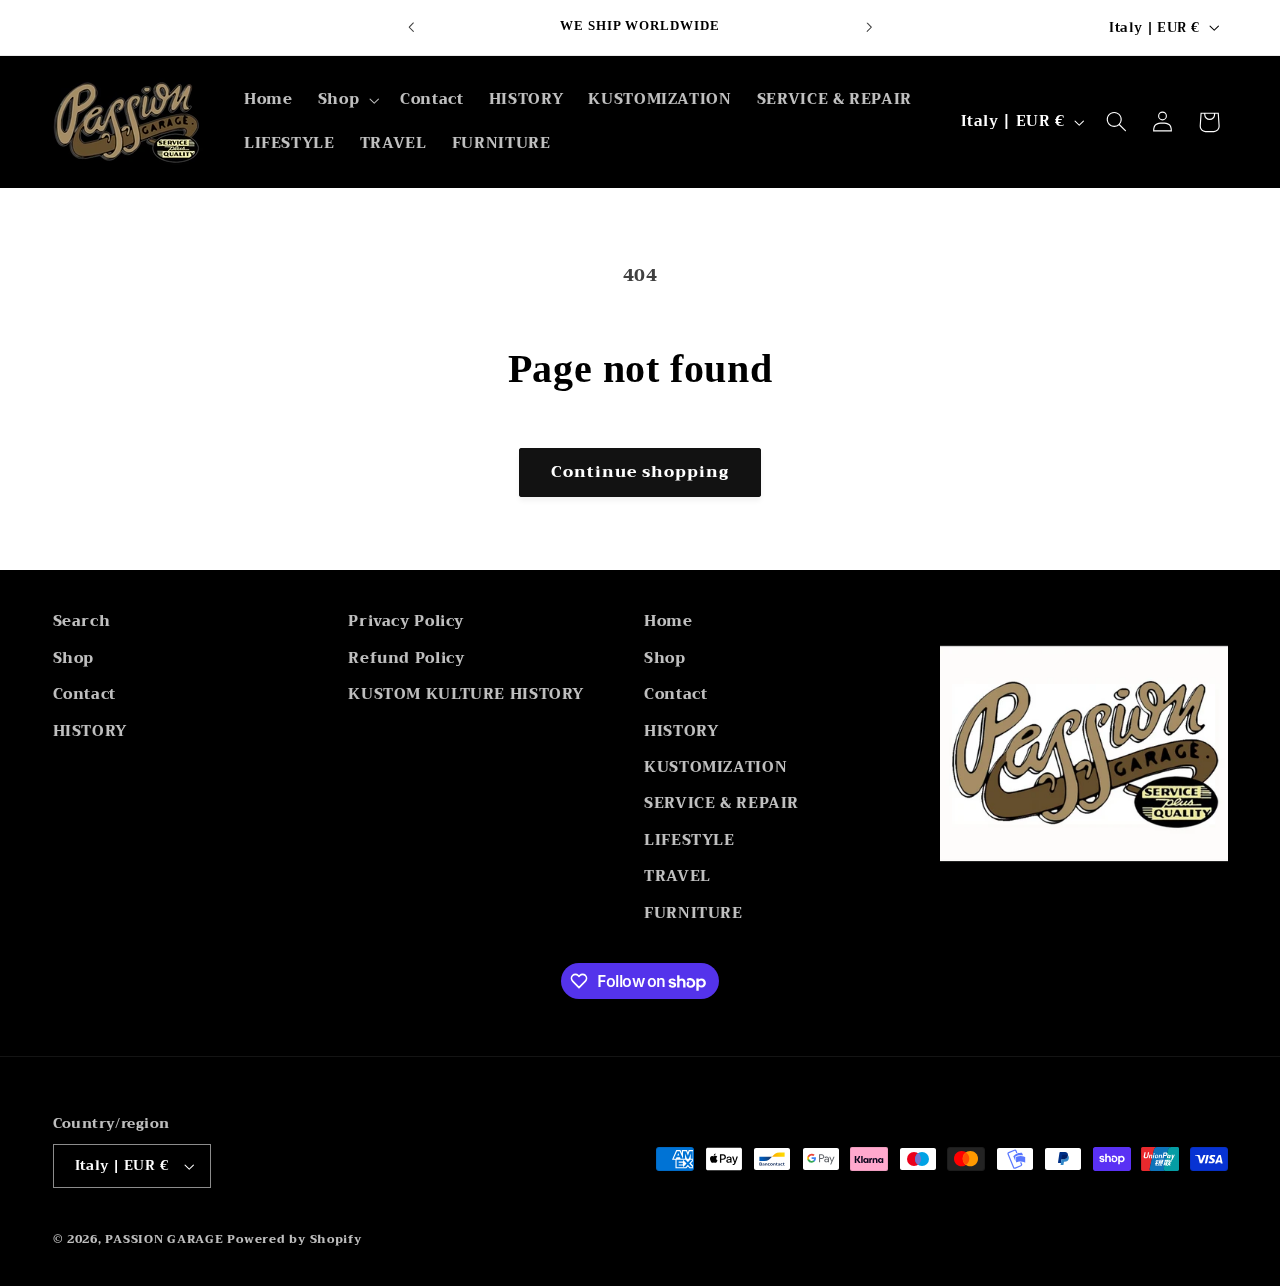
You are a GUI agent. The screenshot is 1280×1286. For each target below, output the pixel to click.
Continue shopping (640, 471)
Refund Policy (406, 658)
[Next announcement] (869, 27)
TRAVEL (677, 876)
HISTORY (90, 731)
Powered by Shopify (294, 1239)
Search (82, 621)
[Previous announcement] (411, 27)
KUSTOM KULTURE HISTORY (466, 694)
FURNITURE (693, 913)
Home (668, 621)
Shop (74, 658)
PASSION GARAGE (166, 1239)
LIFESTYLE (689, 840)
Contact (84, 694)
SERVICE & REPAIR (721, 803)
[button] (346, 100)
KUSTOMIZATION (715, 767)
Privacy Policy (406, 621)
